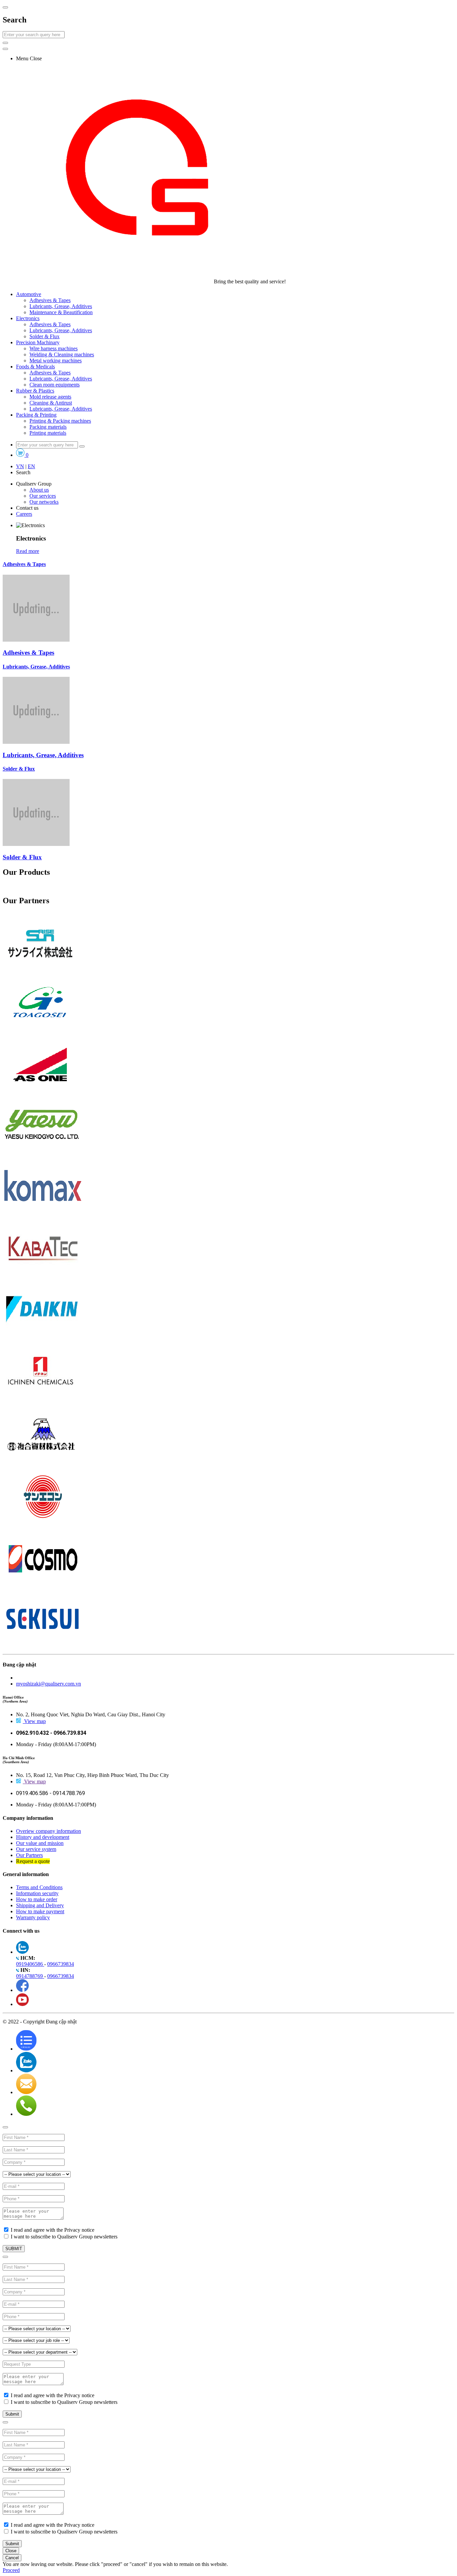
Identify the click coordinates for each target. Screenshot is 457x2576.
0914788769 (30, 1976)
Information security (37, 1893)
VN (20, 466)
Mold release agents (50, 397)
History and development (43, 1837)
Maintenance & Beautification (61, 312)
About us (39, 490)
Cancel (28, 2570)
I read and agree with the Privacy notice (53, 2230)
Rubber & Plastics (35, 391)
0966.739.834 (70, 1733)
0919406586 (30, 1964)
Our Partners (29, 1855)
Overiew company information (49, 1831)
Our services (43, 496)
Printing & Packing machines (60, 421)
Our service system (36, 1849)
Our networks (44, 502)
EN (31, 466)
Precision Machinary (38, 342)
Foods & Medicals (35, 367)
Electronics (28, 318)
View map (35, 1721)
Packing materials (48, 427)
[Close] (5, 2127)
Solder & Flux (44, 336)
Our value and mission (40, 1843)
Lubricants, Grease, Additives (61, 306)
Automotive (29, 294)
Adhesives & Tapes (50, 300)
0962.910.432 (33, 1733)
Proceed (11, 2570)
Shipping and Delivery (40, 1905)
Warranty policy (33, 1917)
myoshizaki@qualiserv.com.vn (49, 1684)
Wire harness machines (54, 348)
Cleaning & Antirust (51, 403)
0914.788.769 (69, 1793)
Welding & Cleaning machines (62, 354)
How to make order (37, 1899)
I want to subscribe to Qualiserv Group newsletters (64, 2237)
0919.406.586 (33, 1793)
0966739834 (61, 1964)
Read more (28, 551)
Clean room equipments (55, 385)
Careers (24, 514)
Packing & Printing (36, 415)
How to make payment (40, 1911)
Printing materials (48, 433)
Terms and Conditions (39, 1887)
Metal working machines (56, 361)
